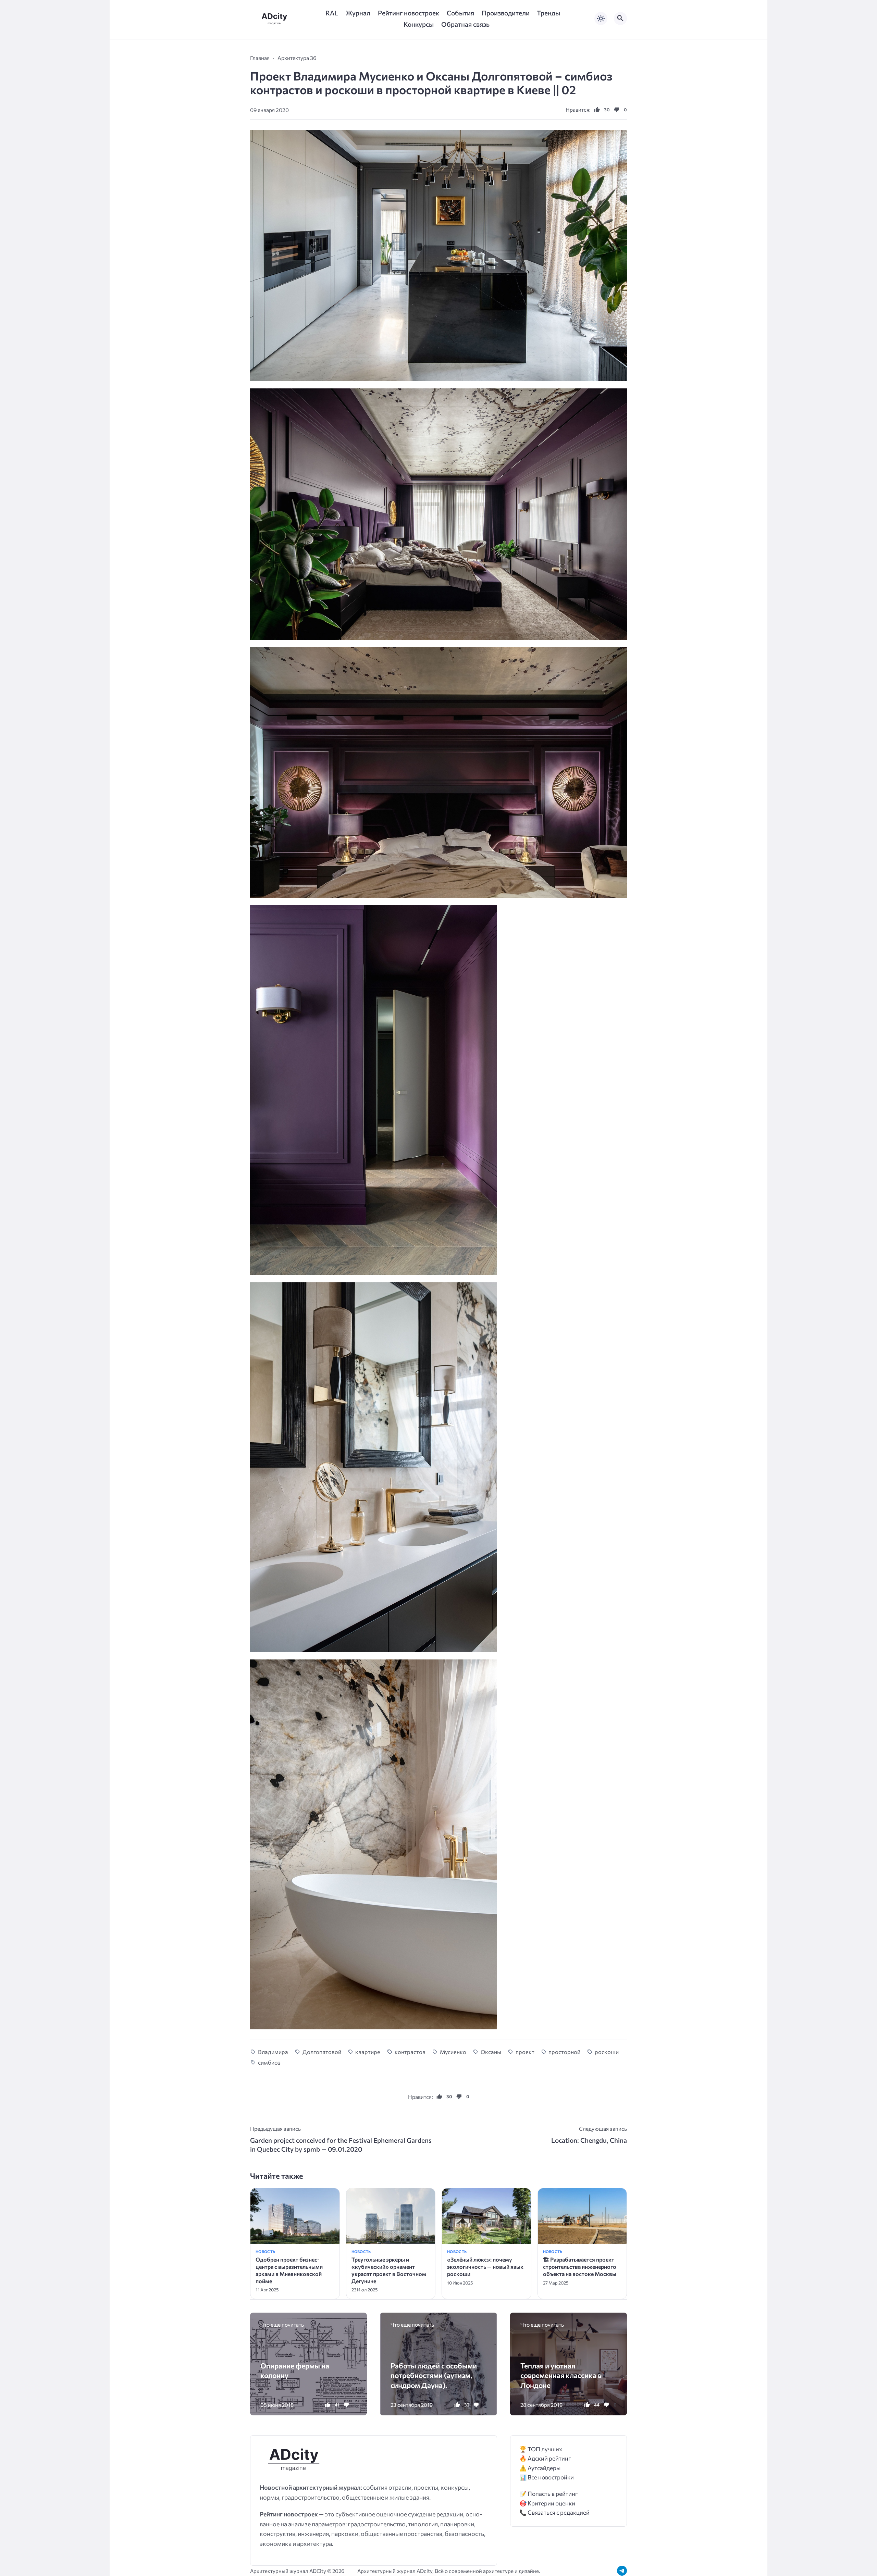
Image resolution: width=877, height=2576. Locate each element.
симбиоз (269, 2062)
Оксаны (491, 2052)
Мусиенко (453, 2052)
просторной (564, 2052)
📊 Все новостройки (547, 2477)
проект (525, 2052)
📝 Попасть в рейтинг (549, 2494)
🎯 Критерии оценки (547, 2503)
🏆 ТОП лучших (541, 2449)
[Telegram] (622, 2571)
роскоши (607, 2052)
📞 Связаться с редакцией (554, 2512)
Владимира (273, 2052)
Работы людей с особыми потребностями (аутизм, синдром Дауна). (434, 2375)
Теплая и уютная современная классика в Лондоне (561, 2375)
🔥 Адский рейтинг (545, 2458)
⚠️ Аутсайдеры (540, 2468)
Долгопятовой (322, 2052)
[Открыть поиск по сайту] (620, 18)
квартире (368, 2052)
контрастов (410, 2052)
